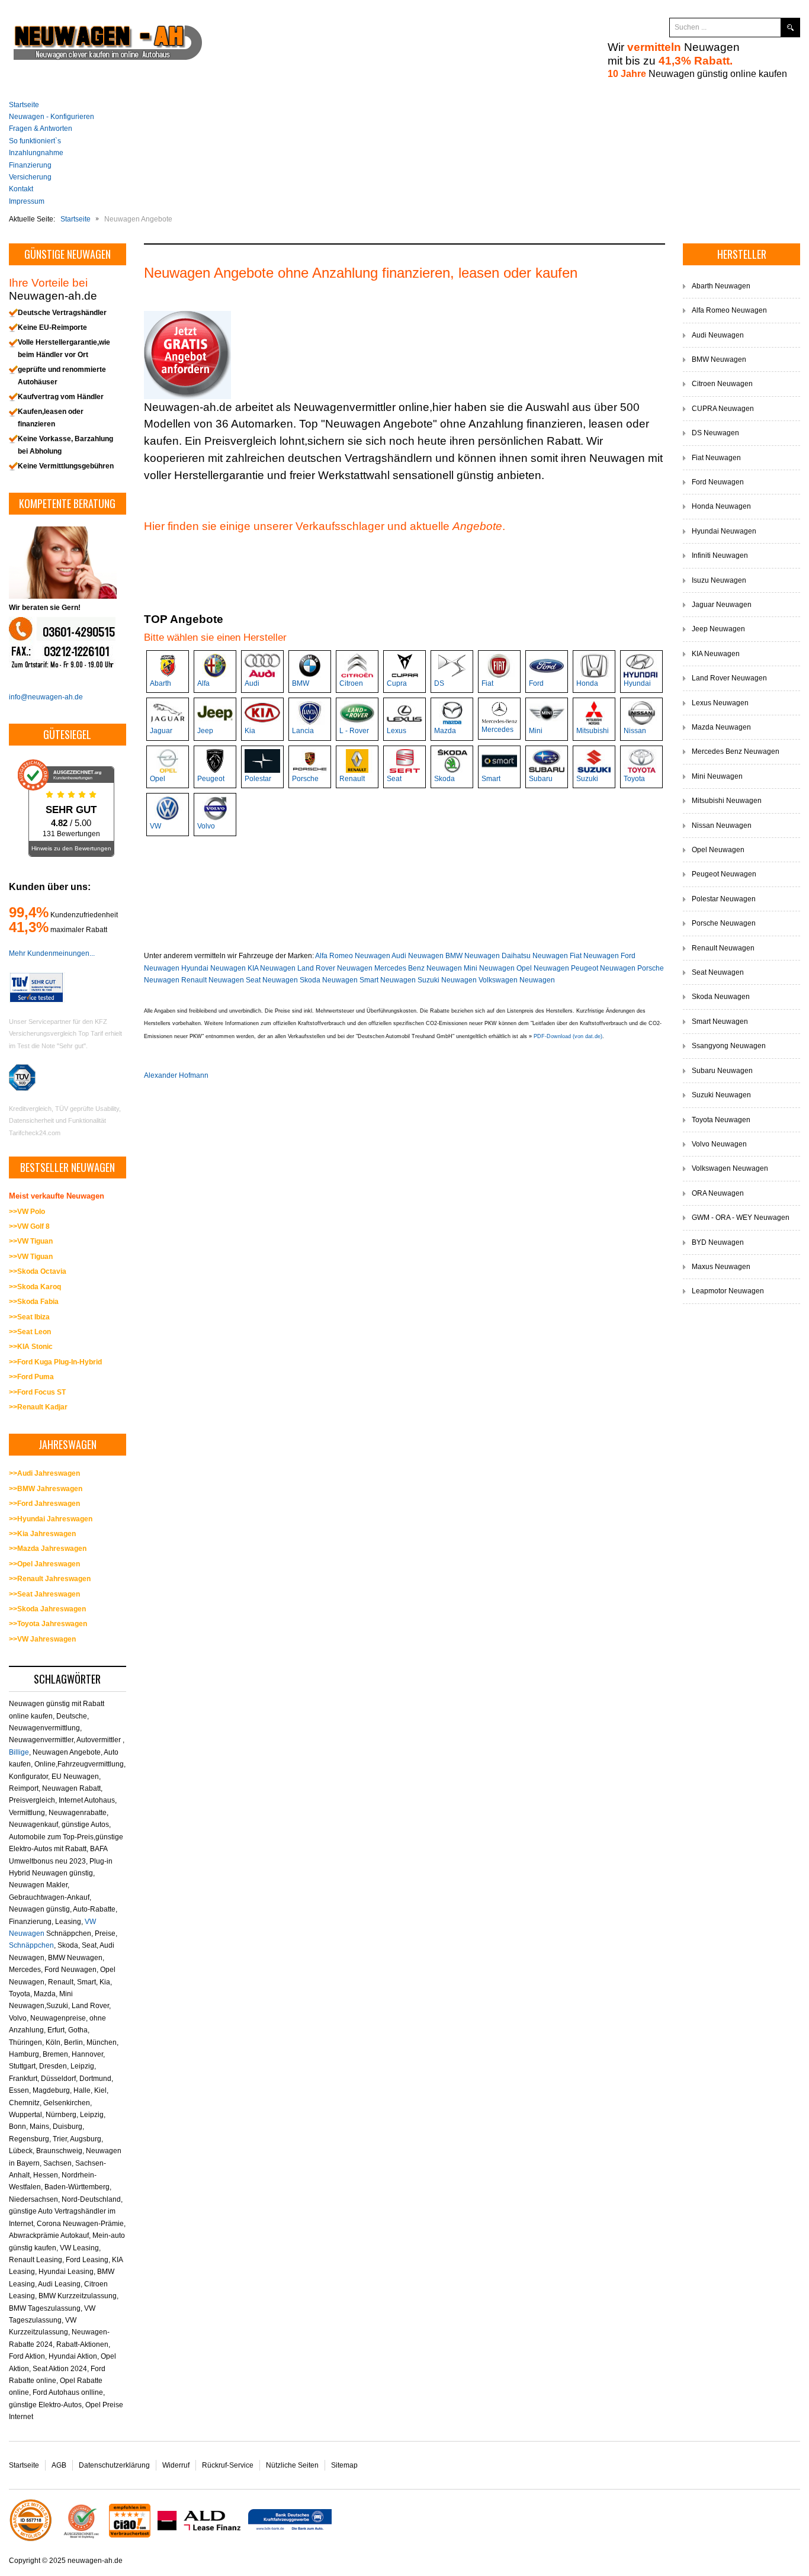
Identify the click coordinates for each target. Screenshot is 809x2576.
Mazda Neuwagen (721, 727)
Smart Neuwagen (388, 980)
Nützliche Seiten (292, 2465)
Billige (19, 1752)
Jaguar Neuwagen (722, 605)
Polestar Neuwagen (724, 899)
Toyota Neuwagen (721, 1120)
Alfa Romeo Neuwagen (353, 956)
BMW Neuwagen (473, 956)
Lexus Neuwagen (720, 703)
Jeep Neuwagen (718, 629)
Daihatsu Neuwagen (535, 956)
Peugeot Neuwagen (603, 968)
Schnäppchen (31, 1945)
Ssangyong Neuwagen (729, 1046)
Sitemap (344, 2465)
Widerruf (176, 2465)
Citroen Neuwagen (722, 384)
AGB (59, 2465)
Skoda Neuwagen (329, 980)
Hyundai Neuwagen (214, 968)
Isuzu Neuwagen (719, 580)
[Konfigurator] (187, 354)
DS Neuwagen (715, 433)
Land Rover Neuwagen (335, 968)
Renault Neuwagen (213, 980)
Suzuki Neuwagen (447, 980)
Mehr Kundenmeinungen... (52, 953)
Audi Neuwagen (418, 956)
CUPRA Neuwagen (723, 409)
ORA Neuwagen (718, 1193)
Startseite (24, 2465)
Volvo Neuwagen (719, 1144)
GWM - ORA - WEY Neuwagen (741, 1218)
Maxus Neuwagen (721, 1267)
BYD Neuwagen (718, 1242)
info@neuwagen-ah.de (46, 697)
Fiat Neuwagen (594, 956)
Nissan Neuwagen (722, 826)
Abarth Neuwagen (721, 286)
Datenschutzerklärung (114, 2465)
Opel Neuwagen (543, 968)
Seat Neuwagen (272, 980)
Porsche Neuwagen (724, 923)
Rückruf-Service (228, 2465)
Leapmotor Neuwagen (728, 1291)
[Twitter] (627, 28)
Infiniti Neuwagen (720, 555)
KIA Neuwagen (272, 968)
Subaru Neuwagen (722, 1071)
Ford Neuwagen (718, 482)
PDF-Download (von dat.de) (568, 1036)
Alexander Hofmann (176, 1075)
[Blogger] (649, 28)
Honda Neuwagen (721, 506)
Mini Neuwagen (489, 968)
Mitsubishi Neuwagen (727, 801)
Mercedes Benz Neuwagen (418, 968)
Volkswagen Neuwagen (517, 980)
